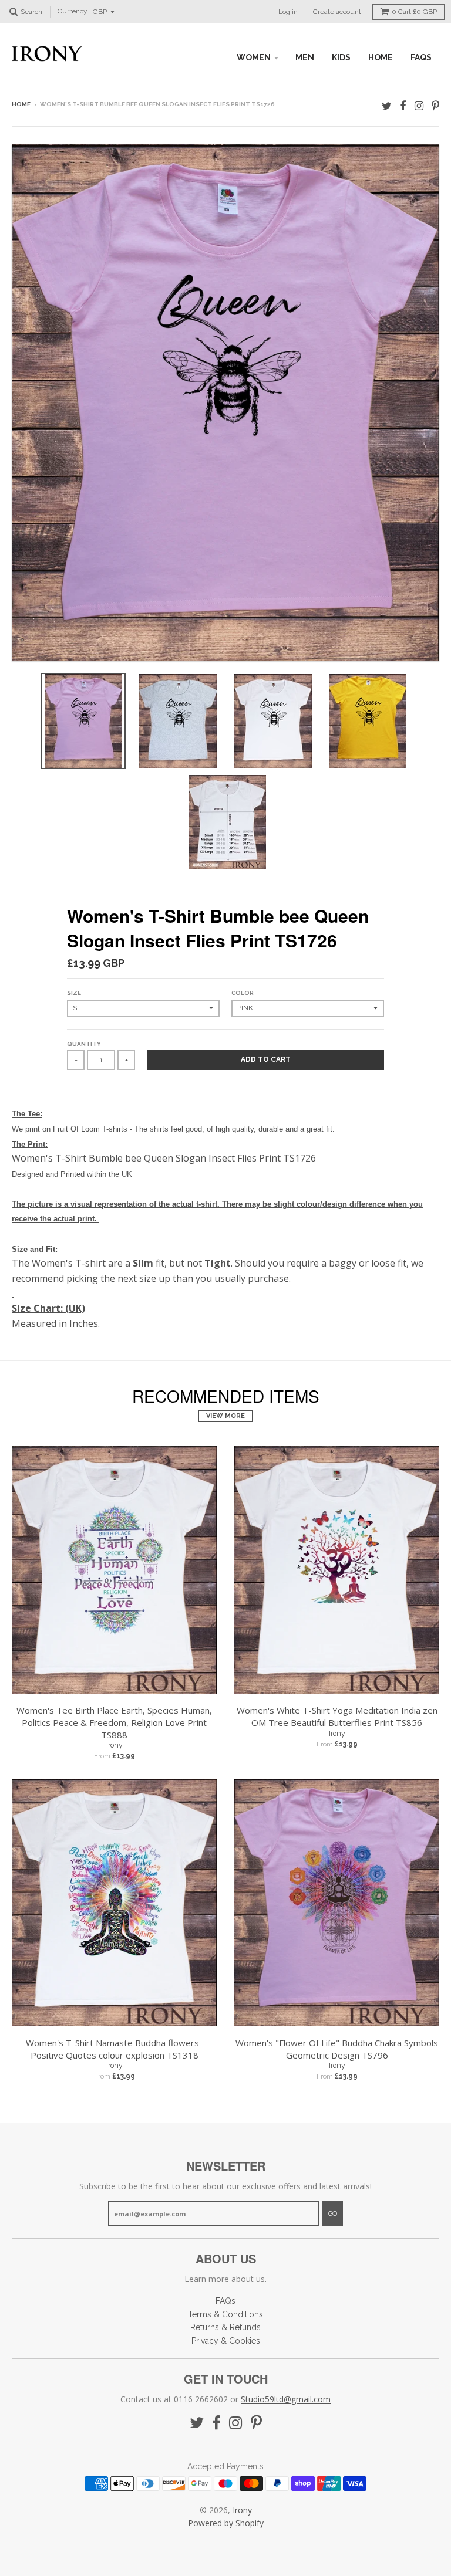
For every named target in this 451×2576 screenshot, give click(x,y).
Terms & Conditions (225, 2314)
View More (225, 1416)
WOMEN (254, 57)
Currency (73, 12)
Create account (337, 12)
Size (74, 993)
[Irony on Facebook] (403, 105)
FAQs (421, 57)
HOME (381, 57)
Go (333, 2214)
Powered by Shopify (226, 2523)
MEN (305, 57)
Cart (414, 12)
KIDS (341, 57)
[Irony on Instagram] (419, 105)
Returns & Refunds (225, 2327)
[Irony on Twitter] (387, 105)
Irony (115, 1745)
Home (21, 104)
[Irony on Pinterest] (435, 105)
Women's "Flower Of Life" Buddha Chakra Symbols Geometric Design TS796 (337, 2049)
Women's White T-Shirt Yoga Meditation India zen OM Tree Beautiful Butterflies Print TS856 (337, 1716)
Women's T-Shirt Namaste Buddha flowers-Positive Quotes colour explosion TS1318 (114, 2049)
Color (243, 993)
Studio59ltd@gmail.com (286, 2399)
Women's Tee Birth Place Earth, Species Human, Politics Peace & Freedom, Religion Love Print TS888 (114, 1722)
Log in (288, 12)
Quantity (84, 1044)
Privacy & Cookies (226, 2341)
